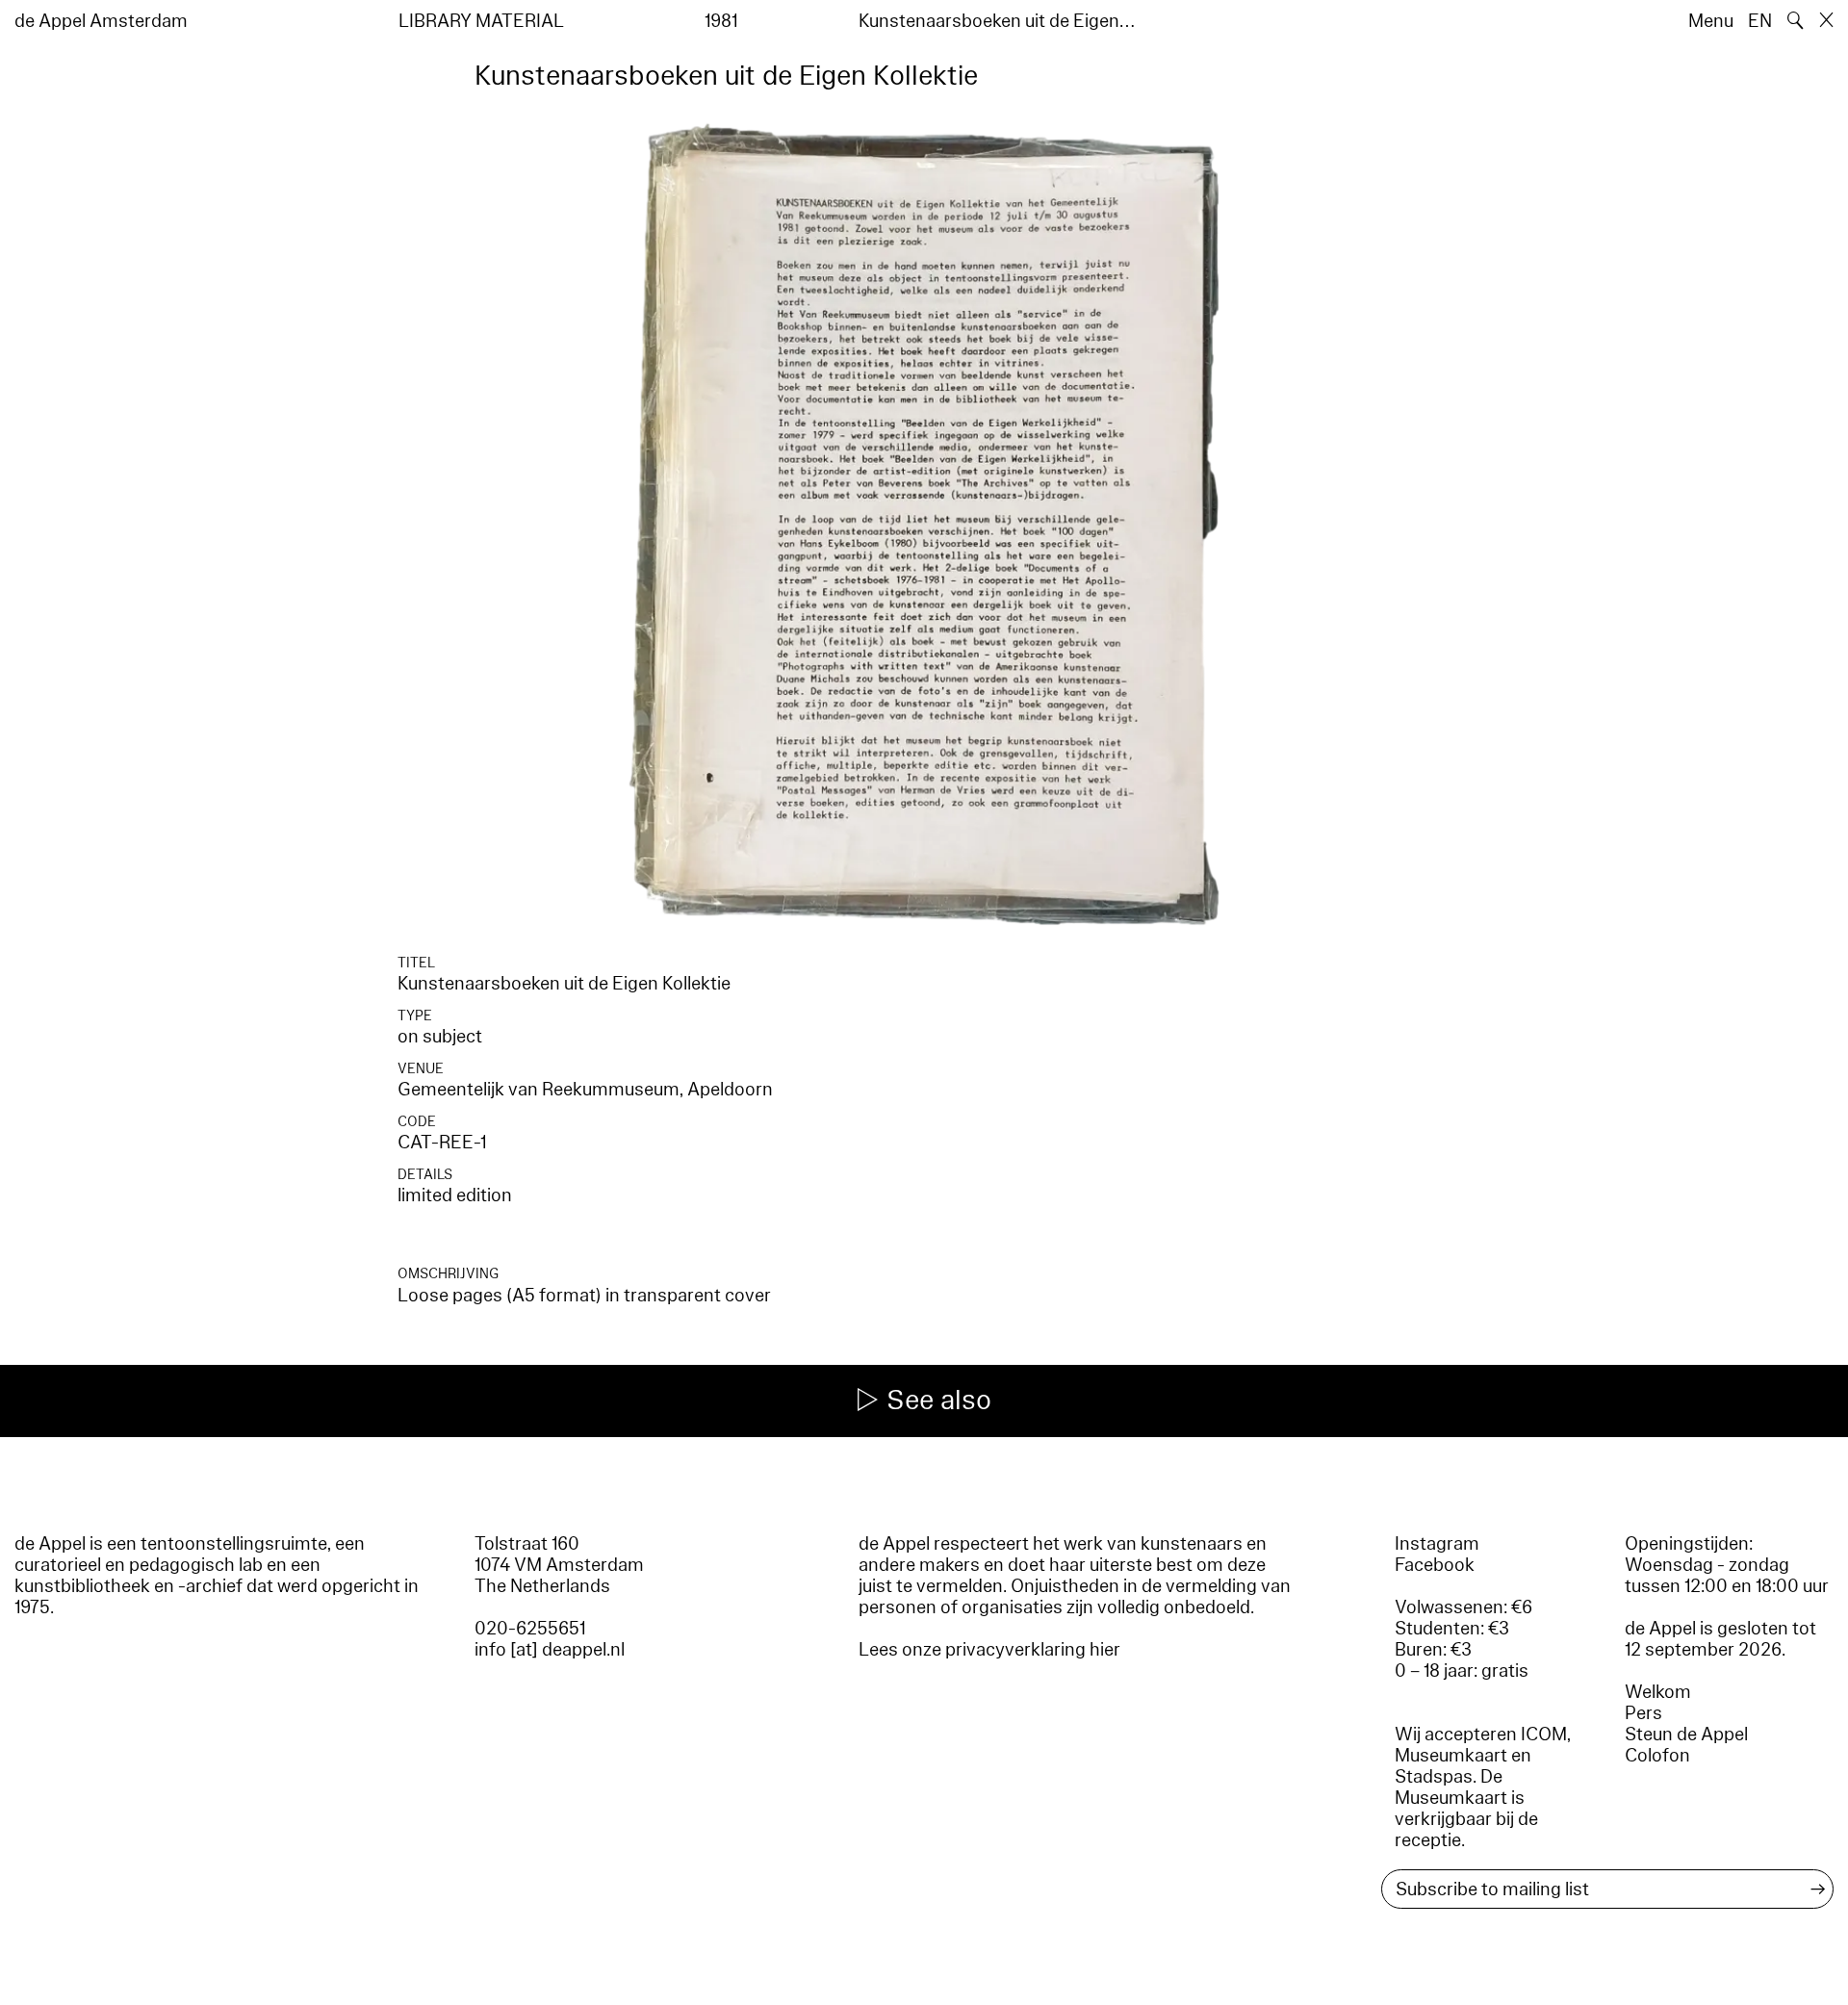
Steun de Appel (1686, 1735)
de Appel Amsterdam (101, 21)
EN (1760, 21)
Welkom (1658, 1692)
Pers (1643, 1713)
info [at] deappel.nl (550, 1650)
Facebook (1435, 1565)
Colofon (1657, 1756)
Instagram (1437, 1544)
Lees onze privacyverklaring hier (989, 1650)
